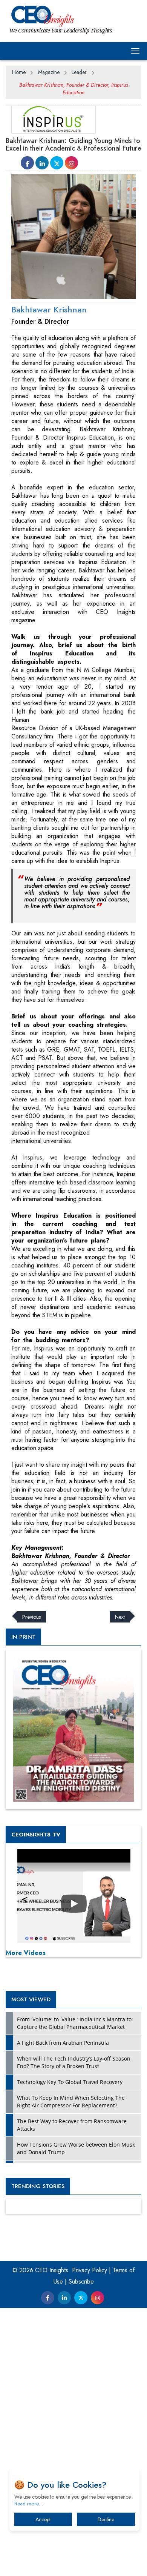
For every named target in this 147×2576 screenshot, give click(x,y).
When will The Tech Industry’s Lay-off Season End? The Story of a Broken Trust (74, 2062)
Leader (79, 72)
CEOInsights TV (36, 1835)
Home (19, 72)
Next (120, 1617)
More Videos (26, 1953)
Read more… (29, 2504)
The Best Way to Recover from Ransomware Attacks (72, 2125)
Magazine (49, 72)
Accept (43, 2519)
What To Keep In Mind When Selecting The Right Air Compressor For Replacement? (71, 2102)
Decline (106, 2519)
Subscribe (81, 2281)
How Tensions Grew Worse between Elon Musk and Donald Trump (76, 2148)
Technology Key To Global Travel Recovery (70, 2082)
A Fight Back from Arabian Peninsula (63, 2043)
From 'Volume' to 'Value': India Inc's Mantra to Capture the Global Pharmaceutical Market (74, 2023)
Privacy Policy (90, 2270)
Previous (31, 1617)
